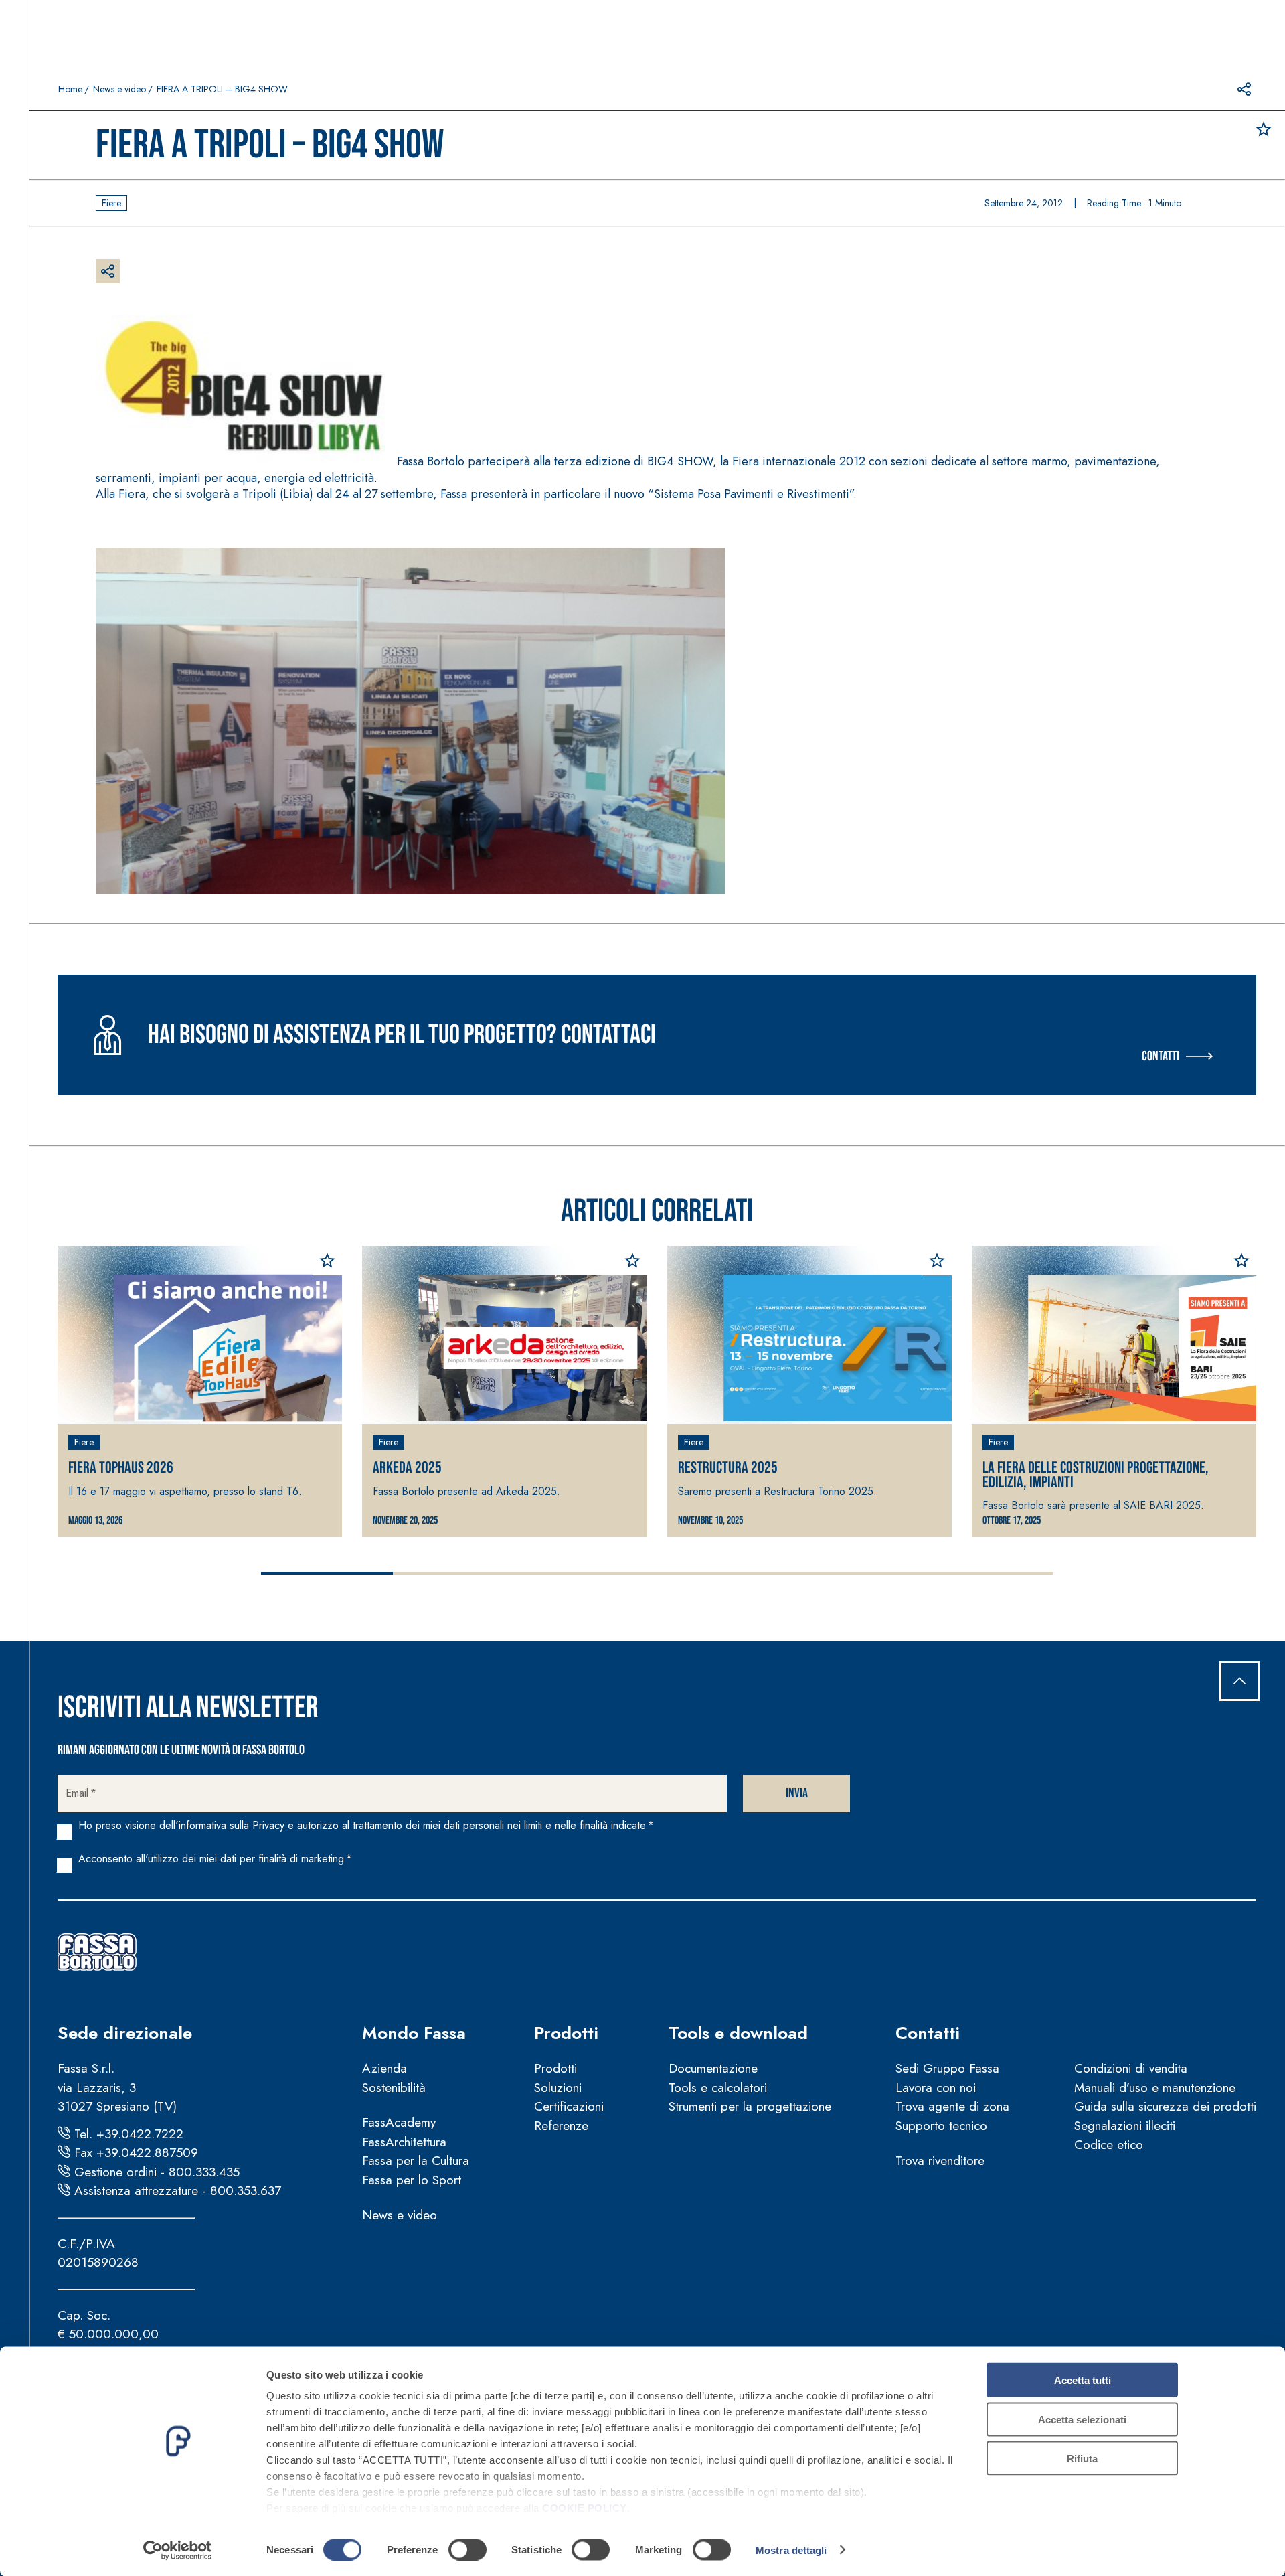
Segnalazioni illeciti (1125, 2126)
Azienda (384, 2068)
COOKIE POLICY (585, 2508)
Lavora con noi (936, 2088)
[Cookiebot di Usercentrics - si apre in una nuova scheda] (178, 2550)
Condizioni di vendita (1131, 2068)
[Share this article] (1244, 89)
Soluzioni (558, 2088)
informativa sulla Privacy (232, 1825)
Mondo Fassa (414, 2033)
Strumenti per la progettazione (750, 2106)
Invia (797, 1793)
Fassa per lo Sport (412, 2180)
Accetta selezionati (1082, 2419)
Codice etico (1109, 2145)
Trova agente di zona (952, 2106)
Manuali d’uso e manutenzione (1155, 2088)
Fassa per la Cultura (416, 2161)
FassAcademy (399, 2122)
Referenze (561, 2126)
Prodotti (566, 2033)
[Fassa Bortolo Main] (97, 1952)
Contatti (1161, 1056)
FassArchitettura (404, 2142)
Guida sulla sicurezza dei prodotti (1165, 2106)
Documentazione (713, 2068)
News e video (119, 89)
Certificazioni (569, 2106)
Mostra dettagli (791, 2550)
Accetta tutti (1083, 2380)
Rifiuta (1082, 2459)
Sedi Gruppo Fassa (947, 2068)
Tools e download (738, 2033)
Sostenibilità (394, 2088)
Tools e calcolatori (718, 2088)
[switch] (467, 2549)
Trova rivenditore (940, 2161)
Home (70, 89)
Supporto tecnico (941, 2126)
